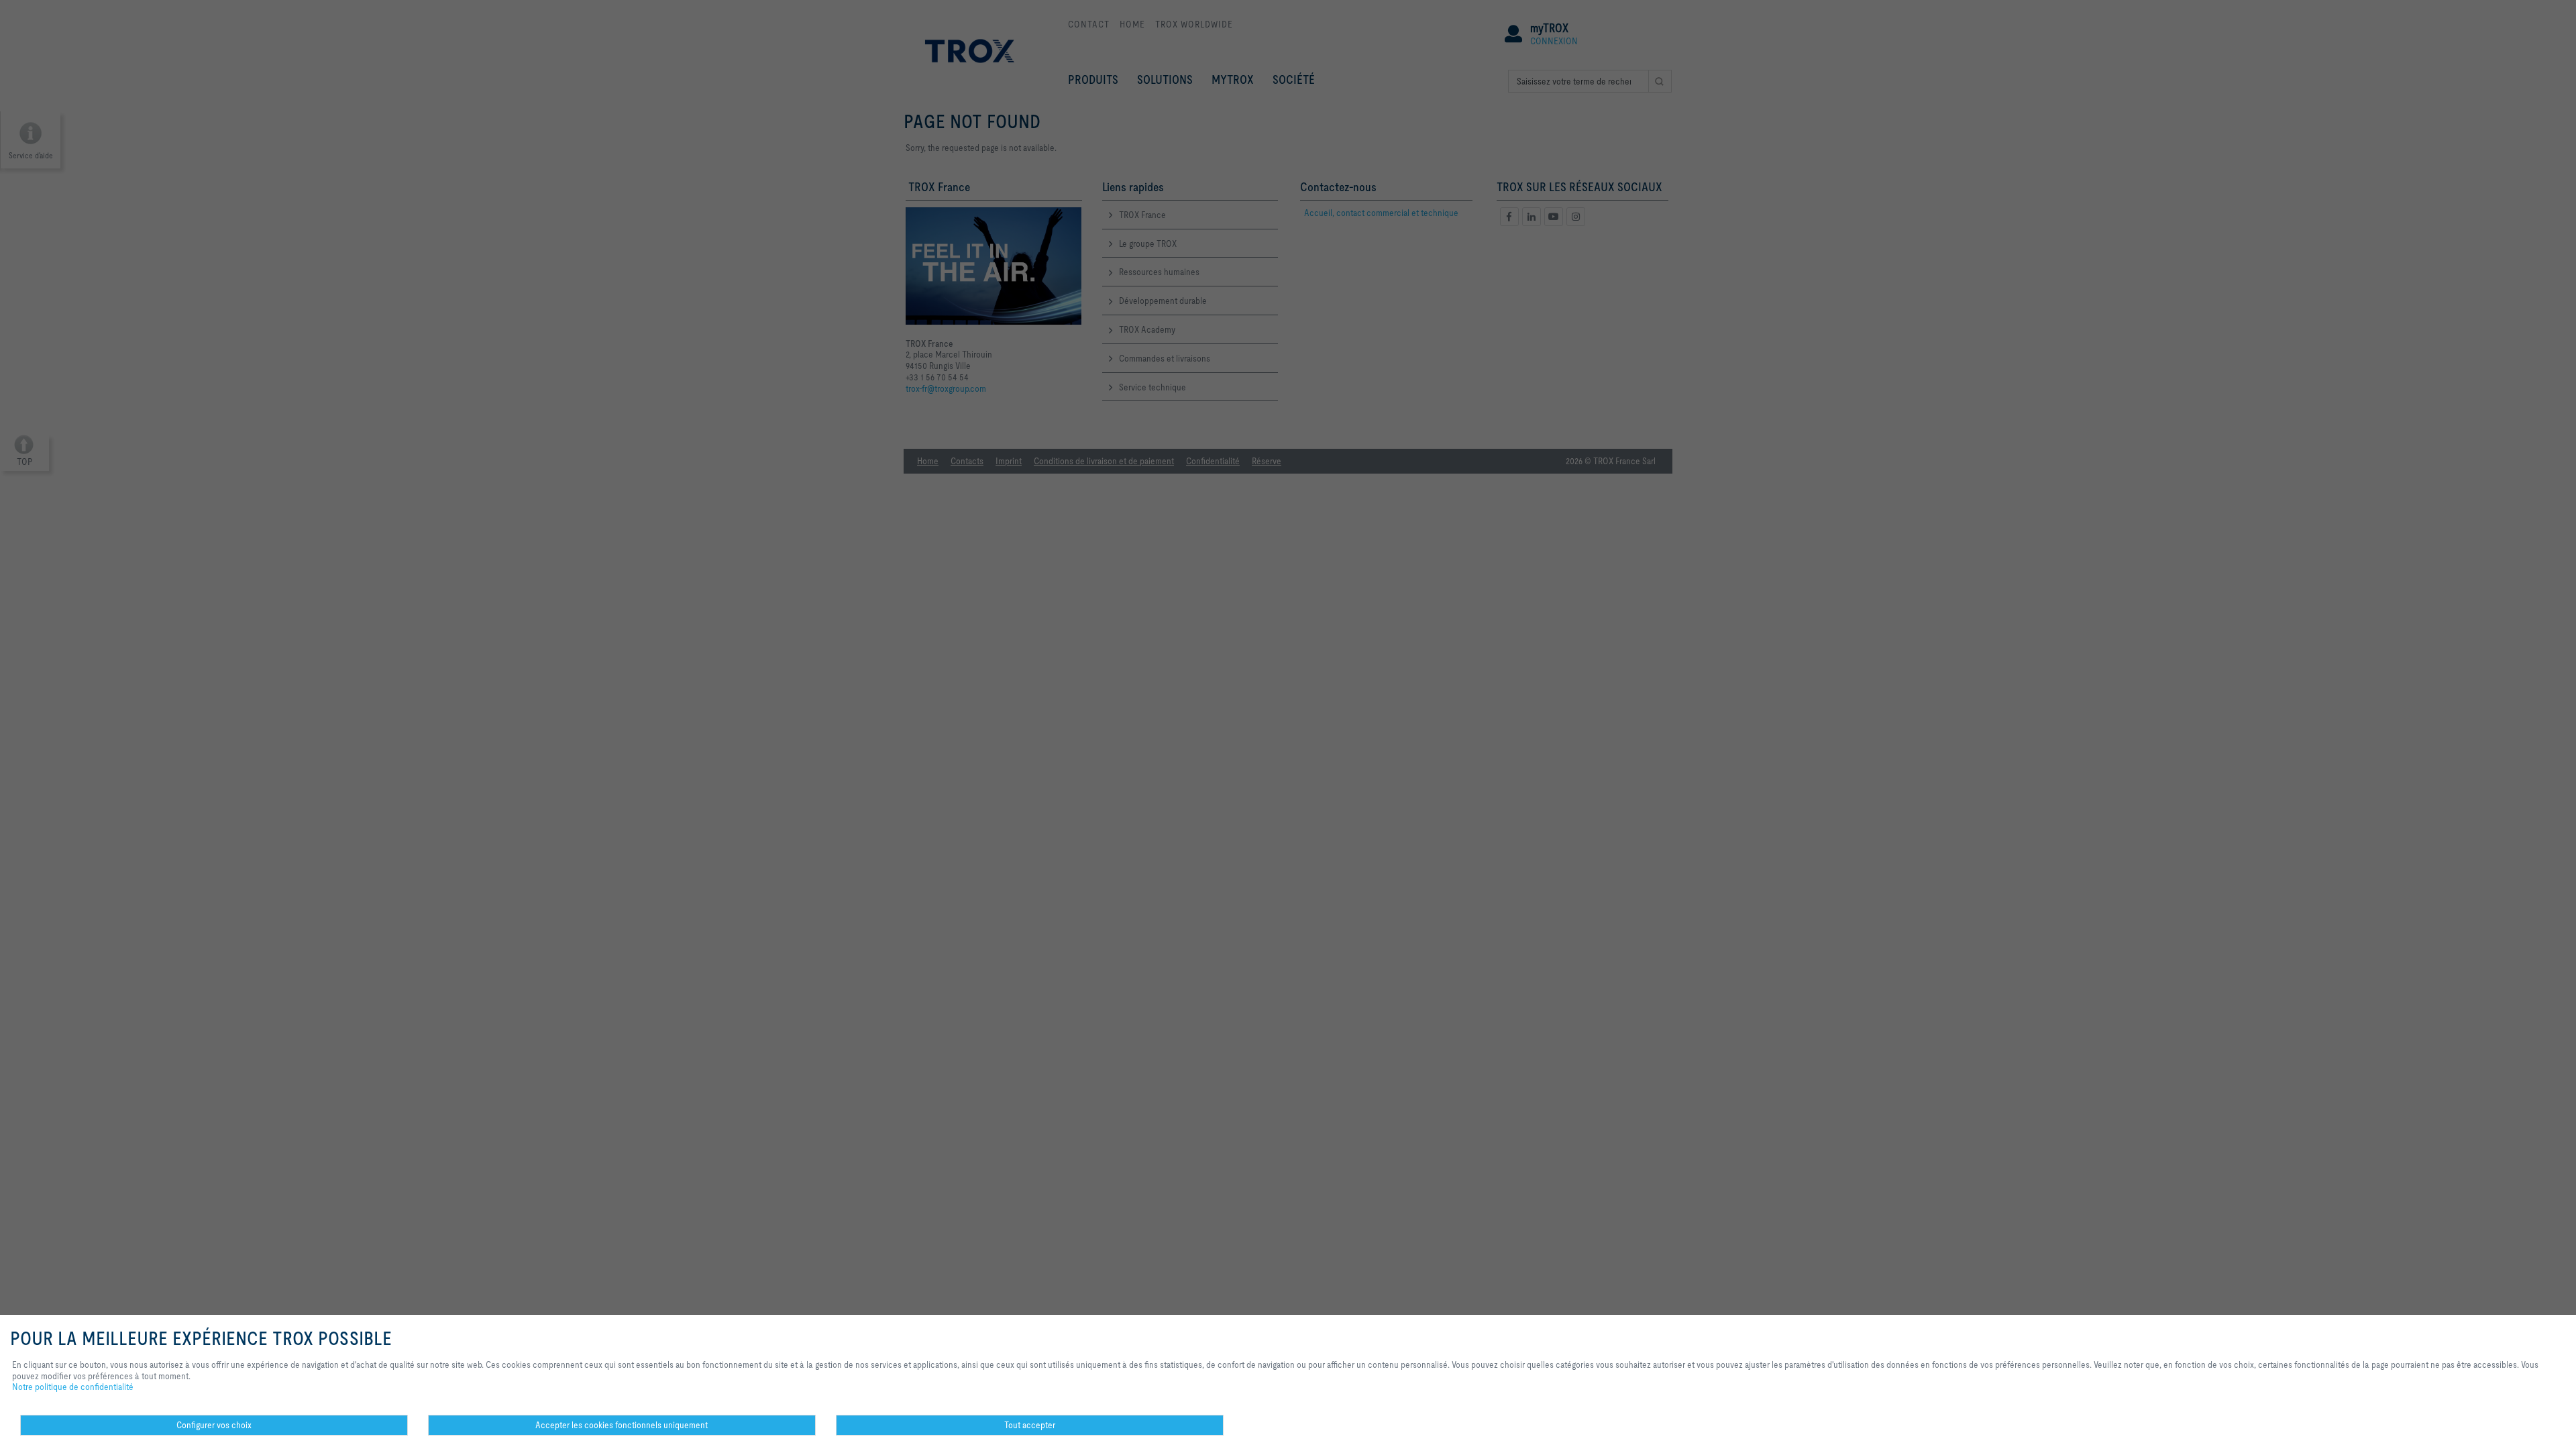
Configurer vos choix (214, 1425)
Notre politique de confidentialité (73, 1387)
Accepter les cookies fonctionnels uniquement (622, 1425)
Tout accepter (1030, 1425)
